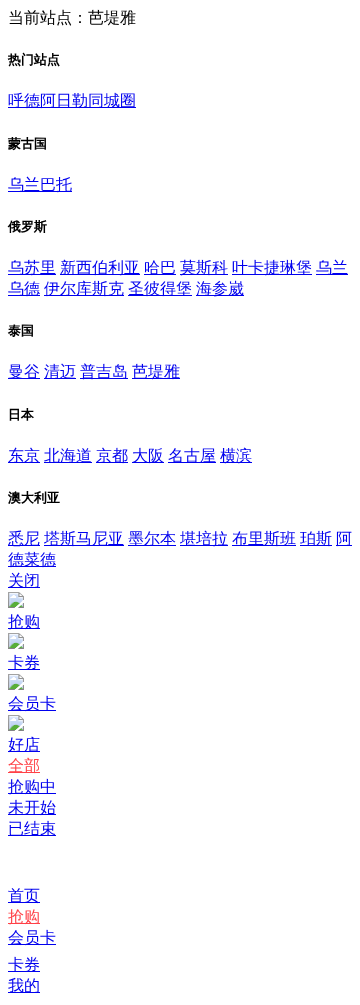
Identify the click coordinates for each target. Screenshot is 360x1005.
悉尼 (24, 538)
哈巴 (160, 267)
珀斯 (316, 538)
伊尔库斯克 (84, 288)
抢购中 (32, 786)
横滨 (236, 455)
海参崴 (220, 288)
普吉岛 (104, 371)
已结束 (32, 828)
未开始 (32, 807)
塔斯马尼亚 (84, 538)
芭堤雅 (156, 371)
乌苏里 (32, 267)
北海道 (68, 455)
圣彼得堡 (160, 288)
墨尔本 (152, 538)
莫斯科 (204, 267)
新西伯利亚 (100, 267)
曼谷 (24, 371)
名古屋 (192, 455)
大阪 (148, 455)
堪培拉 (204, 538)
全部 (24, 765)
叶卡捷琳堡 (272, 267)
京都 (112, 455)
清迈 (60, 371)
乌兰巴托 (40, 184)
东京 (24, 455)
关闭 (24, 580)
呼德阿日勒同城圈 (72, 100)
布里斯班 (264, 538)
